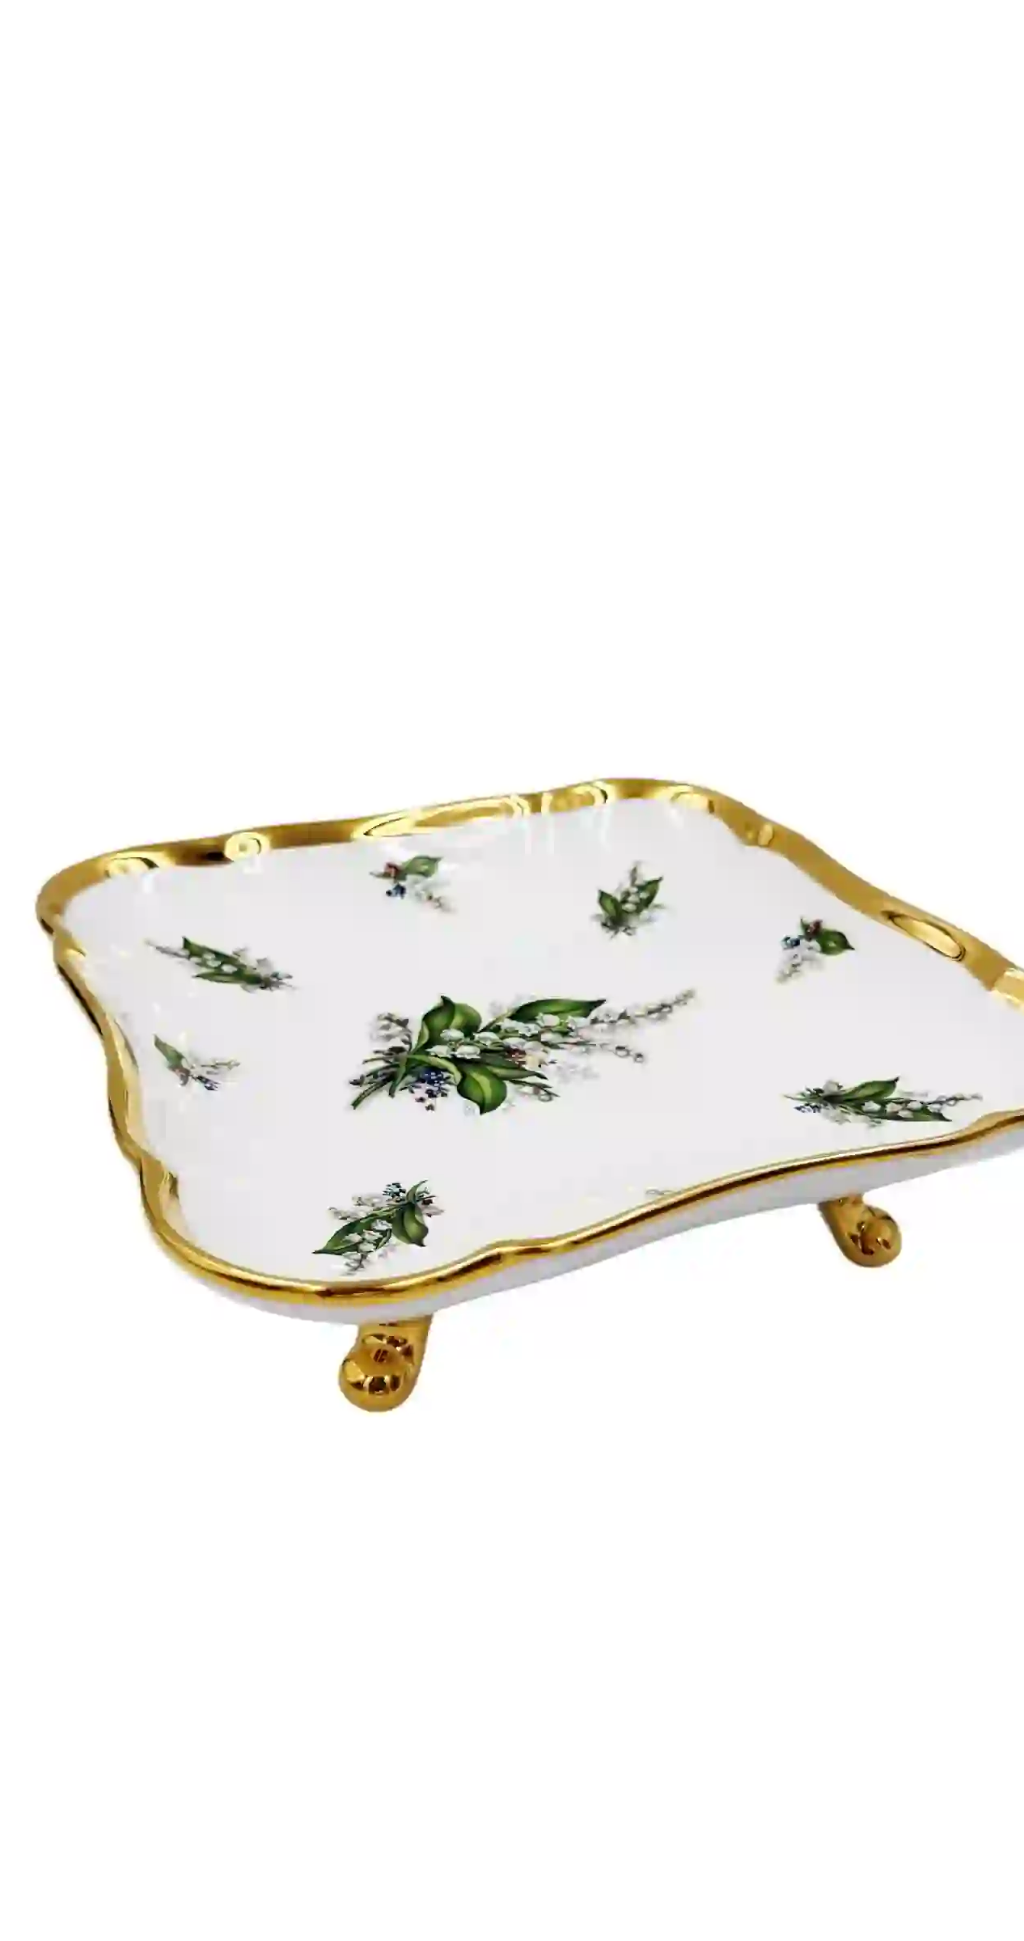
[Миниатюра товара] (48, 415)
